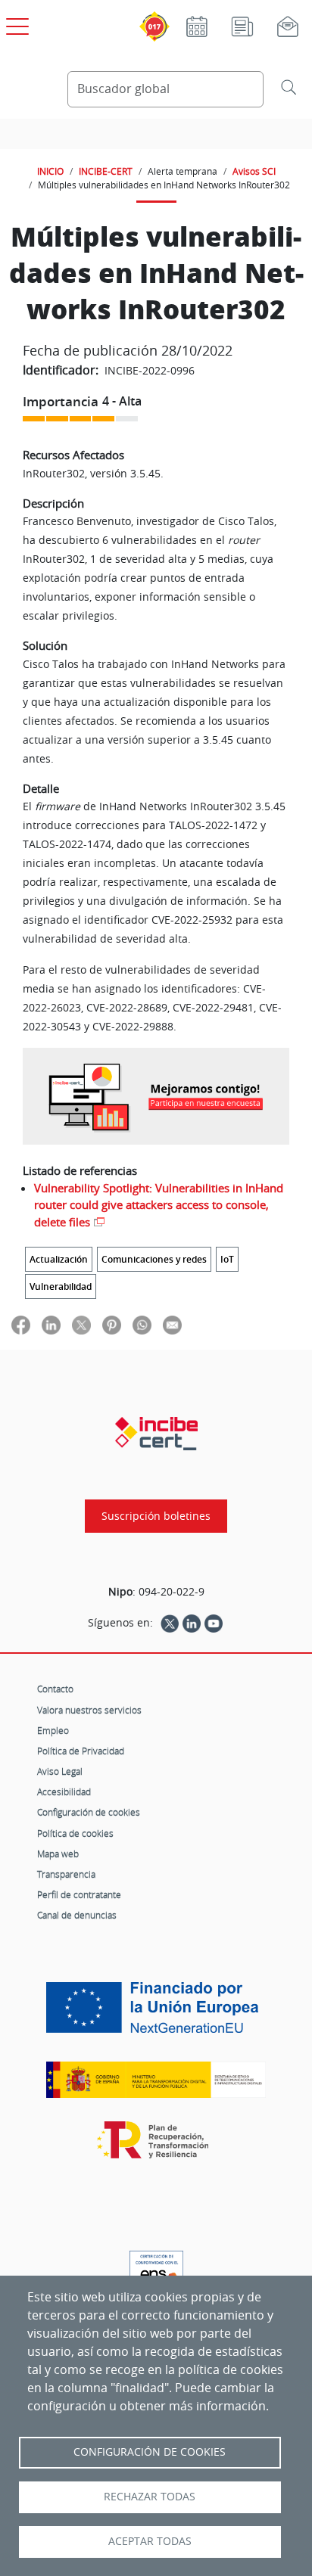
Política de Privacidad (81, 1751)
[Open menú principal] (15, 23)
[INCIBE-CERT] (156, 1434)
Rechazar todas (150, 2497)
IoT (227, 1259)
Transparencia (66, 1874)
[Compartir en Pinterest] (112, 1325)
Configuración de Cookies (150, 2452)
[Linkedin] (192, 1623)
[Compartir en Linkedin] (51, 1325)
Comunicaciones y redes (154, 1259)
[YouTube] (214, 1623)
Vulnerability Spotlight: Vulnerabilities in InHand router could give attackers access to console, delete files (159, 1205)
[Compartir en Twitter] (81, 1325)
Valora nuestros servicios (89, 1710)
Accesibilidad (64, 1791)
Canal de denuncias (77, 1915)
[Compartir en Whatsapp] (142, 1325)
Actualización (59, 1259)
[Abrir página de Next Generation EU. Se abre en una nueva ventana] (156, 2013)
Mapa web (58, 1854)
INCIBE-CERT (106, 171)
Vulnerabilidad (61, 1286)
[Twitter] (170, 1623)
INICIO (50, 171)
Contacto (55, 1689)
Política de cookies (75, 1833)
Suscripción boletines (156, 1516)
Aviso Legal (60, 1771)
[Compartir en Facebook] (21, 1325)
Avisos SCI (254, 171)
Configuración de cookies (89, 1812)
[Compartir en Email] (172, 1325)
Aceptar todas (150, 2541)
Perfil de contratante (79, 1894)
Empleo (53, 1730)
